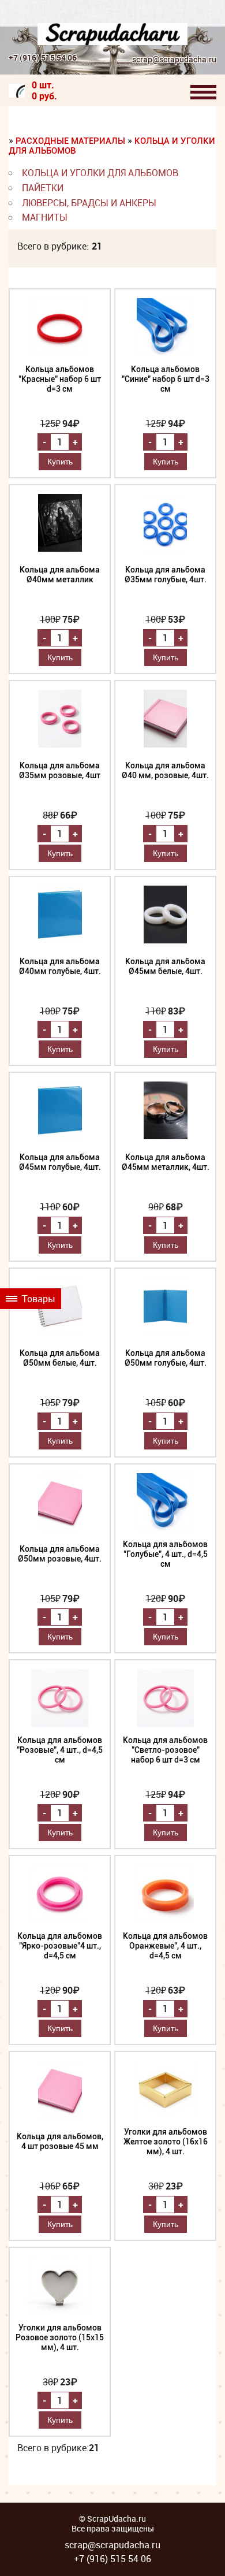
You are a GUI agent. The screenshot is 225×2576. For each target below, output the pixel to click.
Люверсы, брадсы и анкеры (89, 203)
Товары (37, 1299)
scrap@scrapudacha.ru (174, 60)
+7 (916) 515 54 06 (43, 57)
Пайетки (43, 188)
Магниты (45, 217)
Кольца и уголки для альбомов (100, 173)
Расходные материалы (72, 141)
